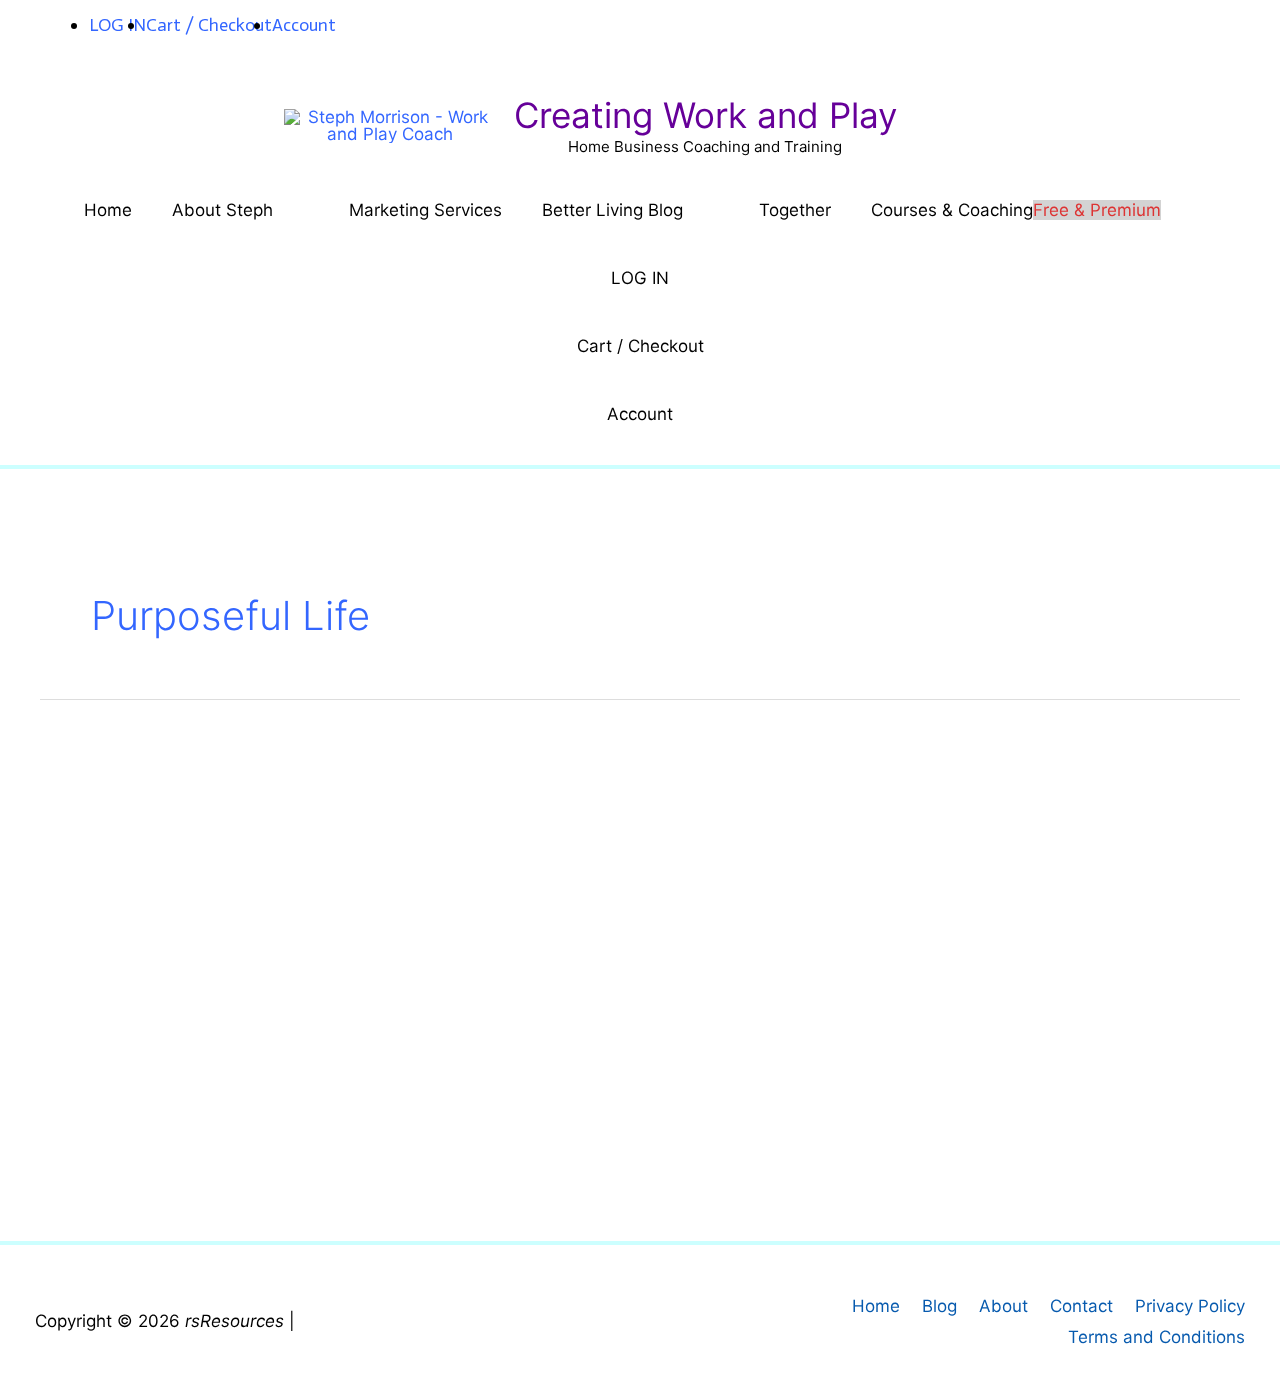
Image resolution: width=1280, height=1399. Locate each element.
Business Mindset (140, 1019)
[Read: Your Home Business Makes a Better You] (176, 882)
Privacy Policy (1190, 1306)
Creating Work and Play (705, 115)
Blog (939, 1306)
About (1003, 1306)
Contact (1081, 1306)
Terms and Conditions (1156, 1337)
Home (876, 1306)
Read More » (159, 1177)
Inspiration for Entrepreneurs (335, 1019)
